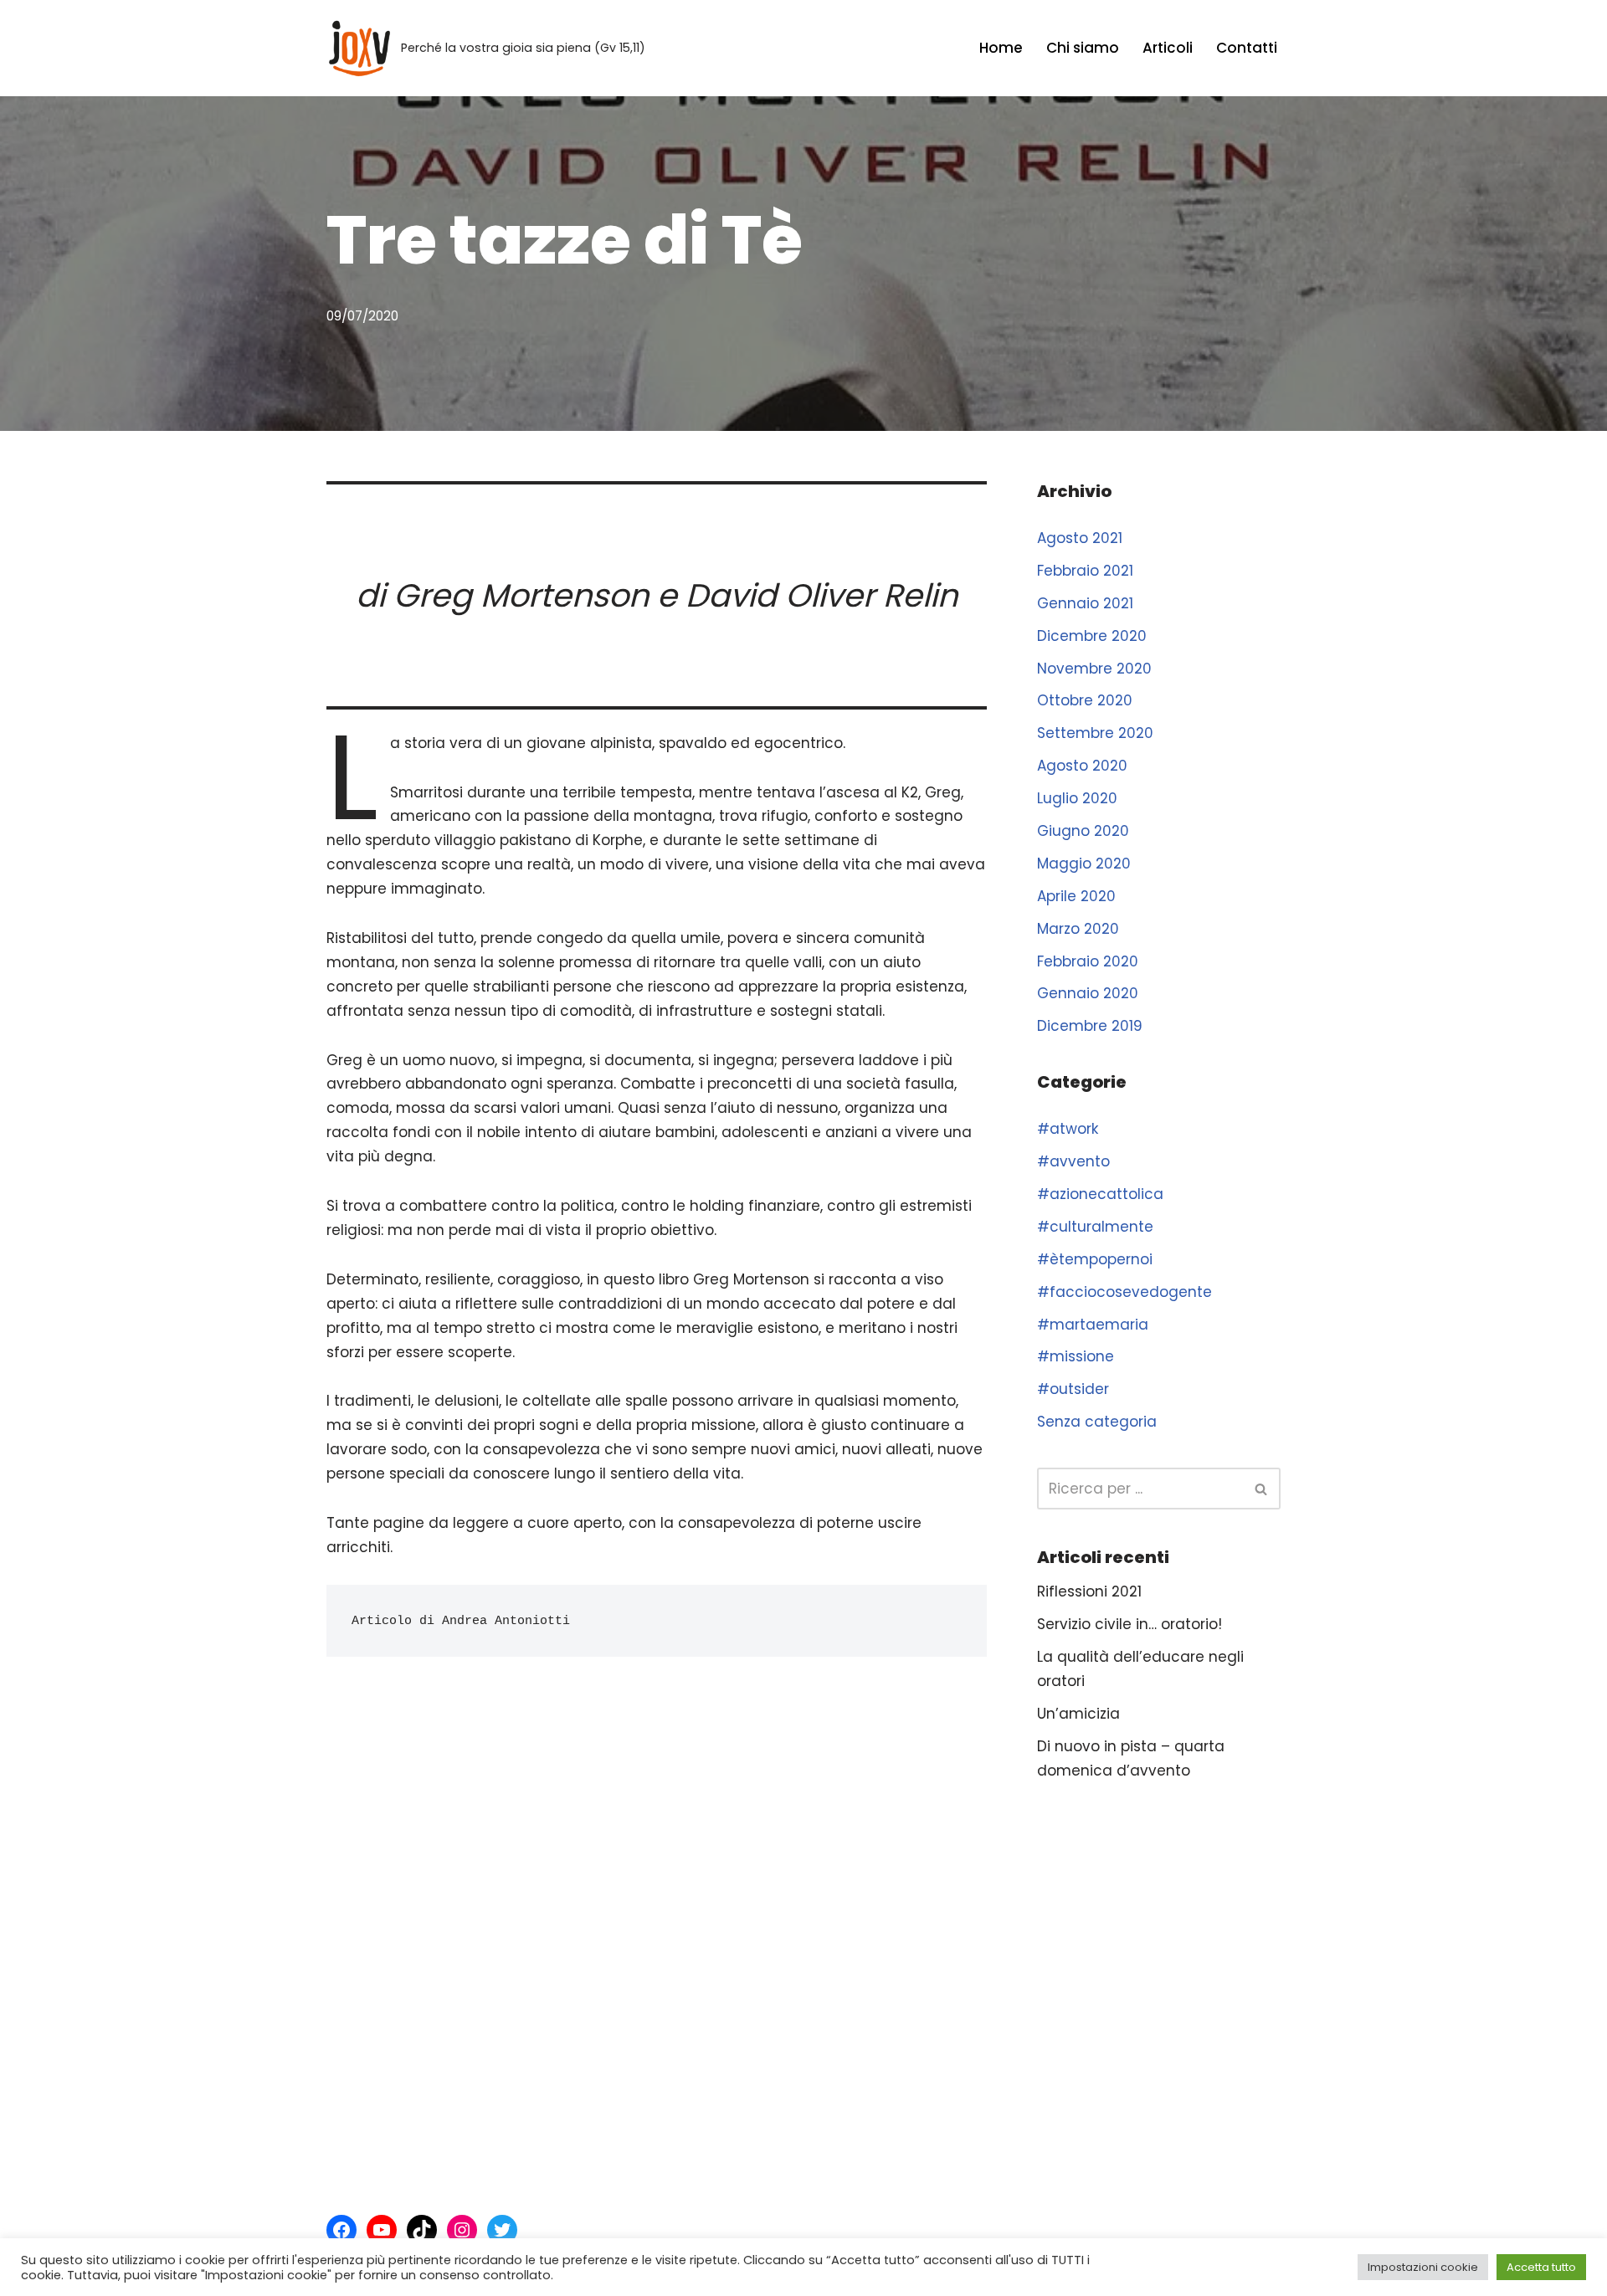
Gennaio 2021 (1085, 603)
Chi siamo (1083, 48)
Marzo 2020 (1078, 929)
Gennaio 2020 (1088, 993)
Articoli (1168, 48)
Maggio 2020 (1084, 864)
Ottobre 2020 (1085, 700)
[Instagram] (462, 2230)
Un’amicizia (1078, 1714)
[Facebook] (341, 2230)
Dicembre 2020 (1092, 636)
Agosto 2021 (1080, 538)
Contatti (1247, 48)
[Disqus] (657, 1916)
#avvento (1073, 1161)
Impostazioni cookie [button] (1423, 2267)
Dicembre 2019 (1090, 1026)
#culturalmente (1095, 1227)
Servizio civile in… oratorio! (1130, 1624)
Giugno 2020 (1083, 831)
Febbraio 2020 (1088, 961)
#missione (1076, 1356)
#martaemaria (1093, 1325)
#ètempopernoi (1095, 1259)
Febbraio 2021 (1085, 571)
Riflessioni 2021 (1089, 1591)
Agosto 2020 (1082, 766)
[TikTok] (422, 2230)
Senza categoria (1097, 1422)
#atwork (1068, 1129)
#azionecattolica (1100, 1194)
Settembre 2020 (1095, 733)
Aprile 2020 (1076, 896)
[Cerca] (1262, 1489)
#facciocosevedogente (1124, 1292)
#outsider (1073, 1389)
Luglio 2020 (1077, 798)
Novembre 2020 (1094, 669)
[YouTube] (382, 2230)
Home (1001, 48)
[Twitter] (502, 2230)
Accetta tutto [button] (1541, 2267)
